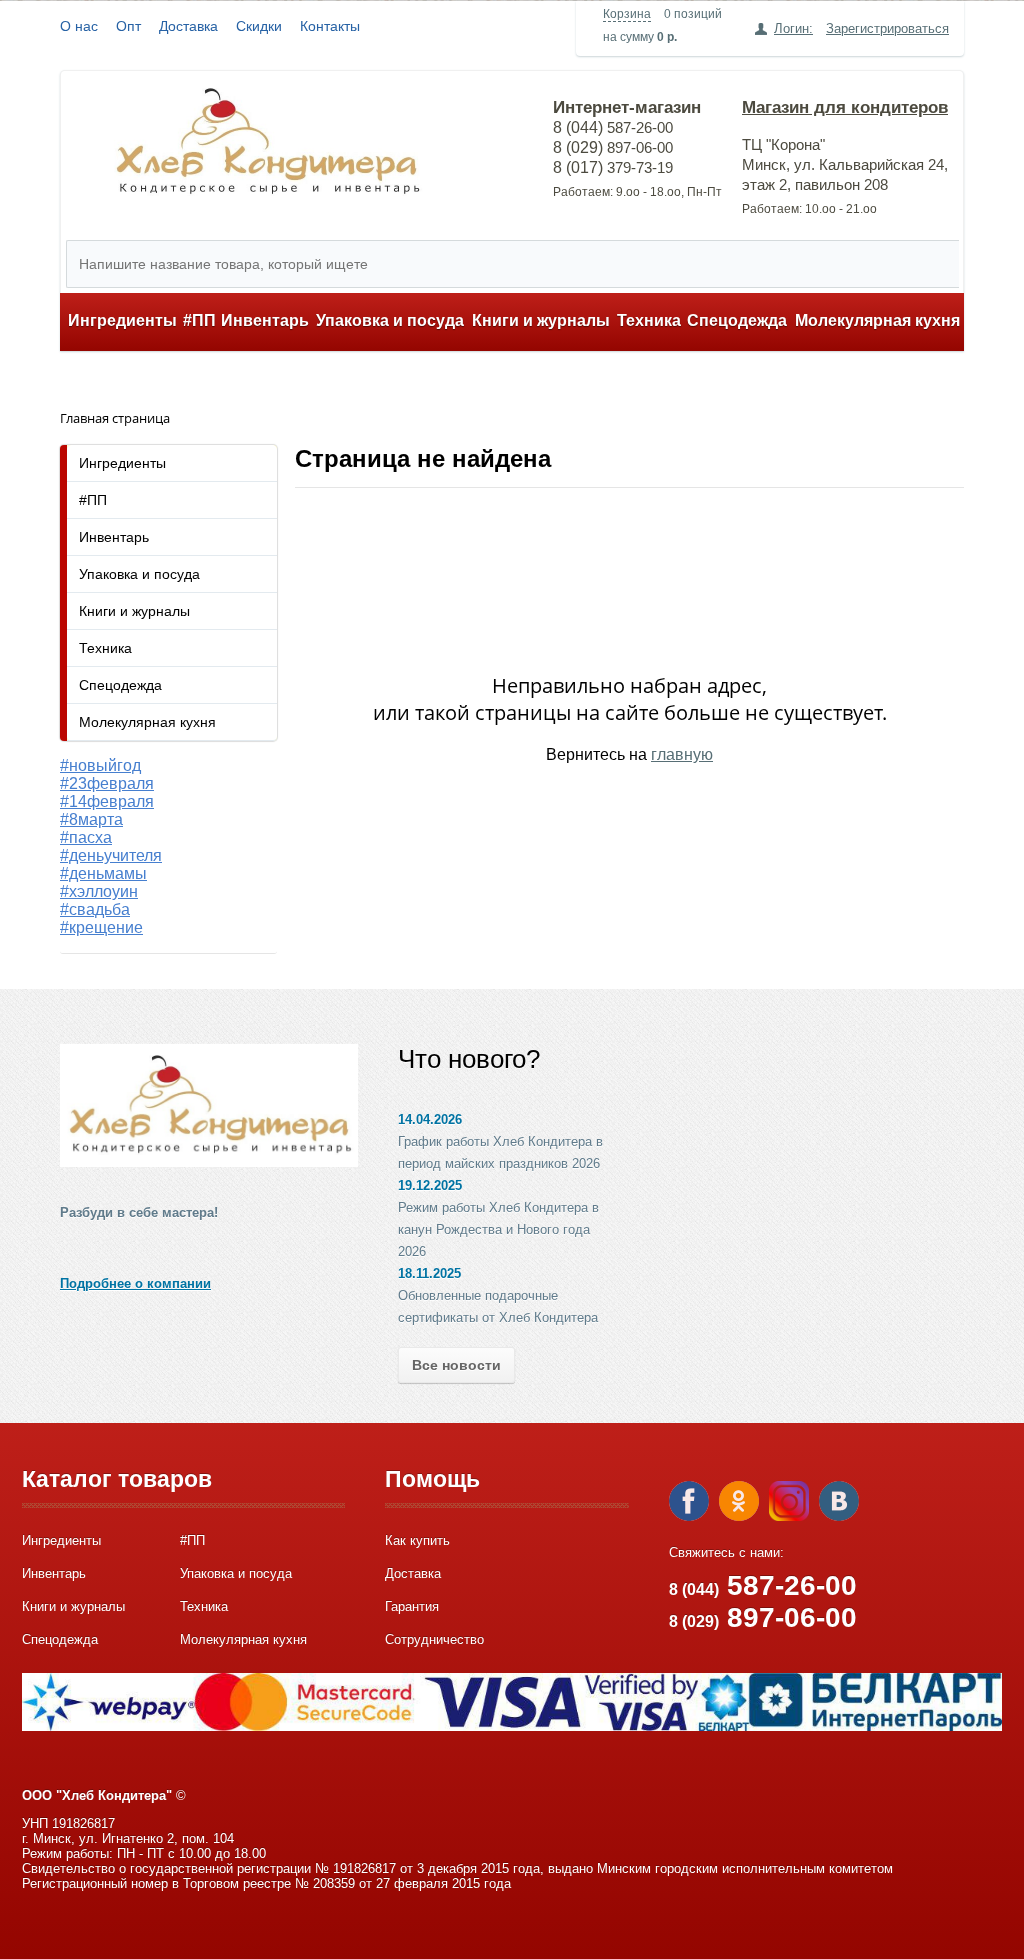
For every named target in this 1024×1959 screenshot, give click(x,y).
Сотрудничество (434, 1639)
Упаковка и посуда (390, 320)
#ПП (199, 320)
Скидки (259, 26)
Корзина (627, 14)
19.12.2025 (430, 1185)
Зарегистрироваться (887, 28)
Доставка (188, 26)
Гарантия (412, 1606)
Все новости (456, 1365)
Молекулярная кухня (877, 320)
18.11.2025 (429, 1273)
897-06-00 (763, 1617)
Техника (649, 320)
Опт (128, 26)
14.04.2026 (430, 1119)
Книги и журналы (541, 320)
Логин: (793, 28)
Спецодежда (737, 320)
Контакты (330, 26)
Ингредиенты (122, 320)
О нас (79, 26)
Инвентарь (265, 320)
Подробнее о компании (135, 1283)
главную (682, 754)
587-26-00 (763, 1585)
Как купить (417, 1540)
